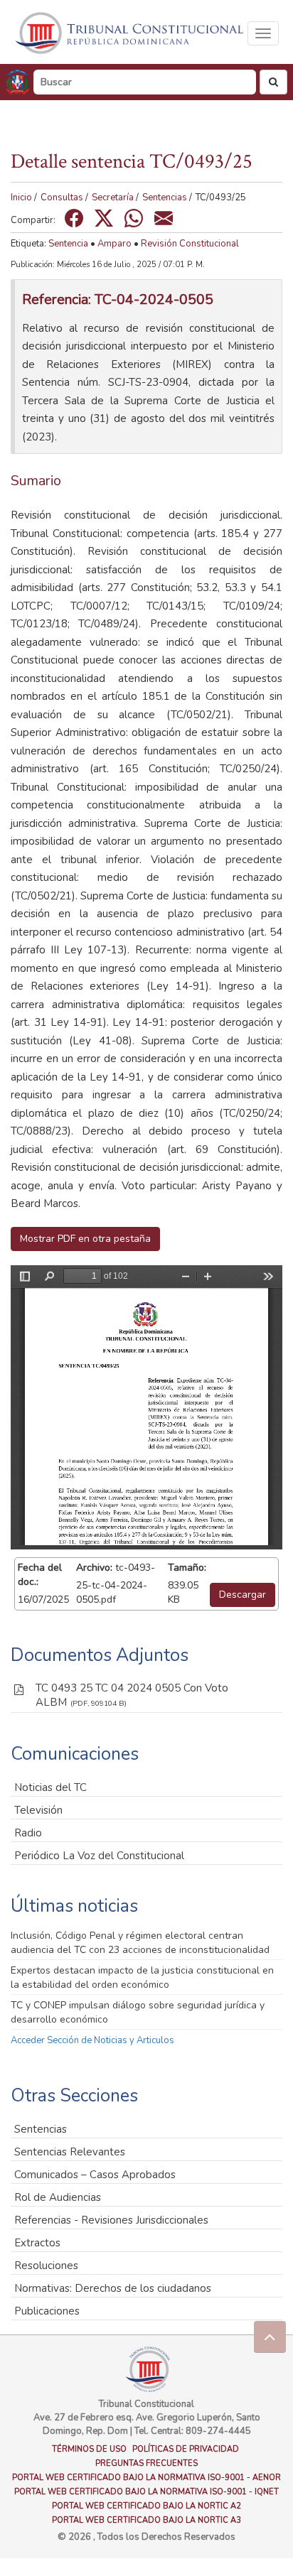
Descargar (243, 1595)
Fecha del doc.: (40, 1575)
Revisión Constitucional (190, 244)
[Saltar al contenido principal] (131, 33)
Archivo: (94, 1568)
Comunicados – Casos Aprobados (95, 2175)
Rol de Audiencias (58, 2197)
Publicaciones (47, 2311)
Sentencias (165, 197)
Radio (28, 1833)
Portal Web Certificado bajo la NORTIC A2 (146, 2506)
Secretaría (113, 197)
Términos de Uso (89, 2449)
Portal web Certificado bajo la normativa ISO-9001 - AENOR (146, 2478)
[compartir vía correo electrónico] (164, 218)
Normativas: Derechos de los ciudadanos (113, 2288)
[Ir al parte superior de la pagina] (270, 2337)
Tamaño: (187, 1568)
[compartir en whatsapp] (134, 218)
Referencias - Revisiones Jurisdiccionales (111, 2220)
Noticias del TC (50, 1787)
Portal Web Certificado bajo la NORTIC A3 (146, 2520)
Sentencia (68, 244)
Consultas (62, 197)
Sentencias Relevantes (70, 2152)
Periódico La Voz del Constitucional (99, 1856)
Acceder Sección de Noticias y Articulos (92, 2040)
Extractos (37, 2243)
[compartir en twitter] (104, 218)
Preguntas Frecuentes (146, 2463)
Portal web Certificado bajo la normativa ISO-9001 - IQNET (146, 2492)
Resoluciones (46, 2266)
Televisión (38, 1810)
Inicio (21, 197)
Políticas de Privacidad (186, 2449)
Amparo (114, 244)
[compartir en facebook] (74, 218)
